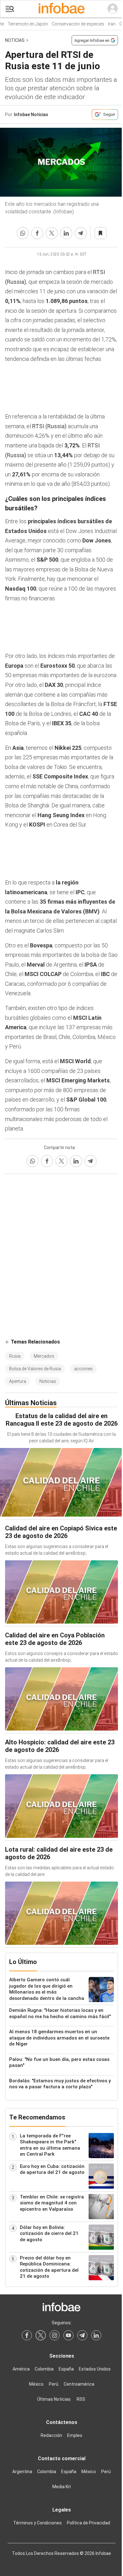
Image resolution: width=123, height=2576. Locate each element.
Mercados (44, 1356)
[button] (10, 9)
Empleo (75, 2435)
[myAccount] (113, 9)
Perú (54, 2384)
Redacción (51, 2435)
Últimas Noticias (54, 2399)
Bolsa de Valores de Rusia (35, 1369)
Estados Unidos (95, 2369)
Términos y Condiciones (38, 2523)
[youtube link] (68, 2335)
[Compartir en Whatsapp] (23, 233)
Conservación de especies (70, 24)
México (36, 2384)
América (21, 2369)
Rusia (15, 1356)
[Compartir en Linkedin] (66, 233)
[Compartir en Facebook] (37, 233)
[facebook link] (27, 2335)
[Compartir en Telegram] (81, 233)
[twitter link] (41, 2335)
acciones (83, 1369)
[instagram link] (55, 2335)
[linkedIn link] (96, 2335)
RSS (81, 2399)
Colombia (44, 2369)
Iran (103, 24)
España (66, 2369)
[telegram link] (82, 2335)
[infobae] (61, 9)
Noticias (15, 40)
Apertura (18, 1381)
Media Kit (62, 2487)
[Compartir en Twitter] (52, 233)
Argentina (22, 2472)
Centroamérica (79, 2384)
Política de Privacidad (88, 2523)
